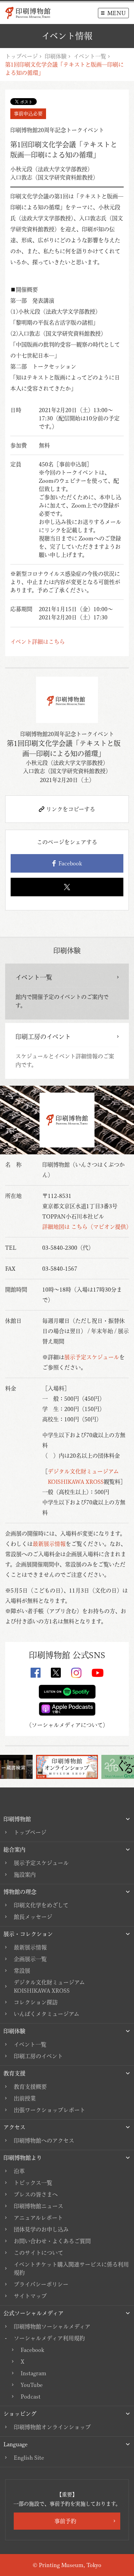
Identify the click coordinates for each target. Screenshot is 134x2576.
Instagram (33, 2373)
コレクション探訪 (36, 2002)
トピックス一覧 (33, 2183)
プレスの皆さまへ (36, 2194)
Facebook (69, 863)
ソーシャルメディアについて (67, 1725)
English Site (29, 2458)
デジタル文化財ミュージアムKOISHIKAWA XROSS (49, 1986)
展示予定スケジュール (92, 1357)
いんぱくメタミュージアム (47, 2014)
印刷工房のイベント (38, 2056)
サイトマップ (30, 2296)
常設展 (22, 1971)
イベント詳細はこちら (38, 642)
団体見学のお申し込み (41, 2229)
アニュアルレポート (38, 2218)
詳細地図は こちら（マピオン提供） (87, 1227)
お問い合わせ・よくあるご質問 (52, 2241)
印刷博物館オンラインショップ (52, 2427)
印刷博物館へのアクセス (44, 2141)
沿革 (19, 2171)
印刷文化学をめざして (41, 1905)
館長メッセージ (33, 1917)
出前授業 (25, 2098)
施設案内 (25, 1875)
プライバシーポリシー (41, 2284)
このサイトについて (38, 2253)
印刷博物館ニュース (38, 2206)
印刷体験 (56, 56)
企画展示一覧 (30, 1959)
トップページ (21, 56)
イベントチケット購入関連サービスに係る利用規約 (71, 2269)
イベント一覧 (90, 56)
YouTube (32, 2385)
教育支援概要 (30, 2087)
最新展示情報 (49, 1544)
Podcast (31, 2397)
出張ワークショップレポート (49, 2110)
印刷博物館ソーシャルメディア (52, 2327)
